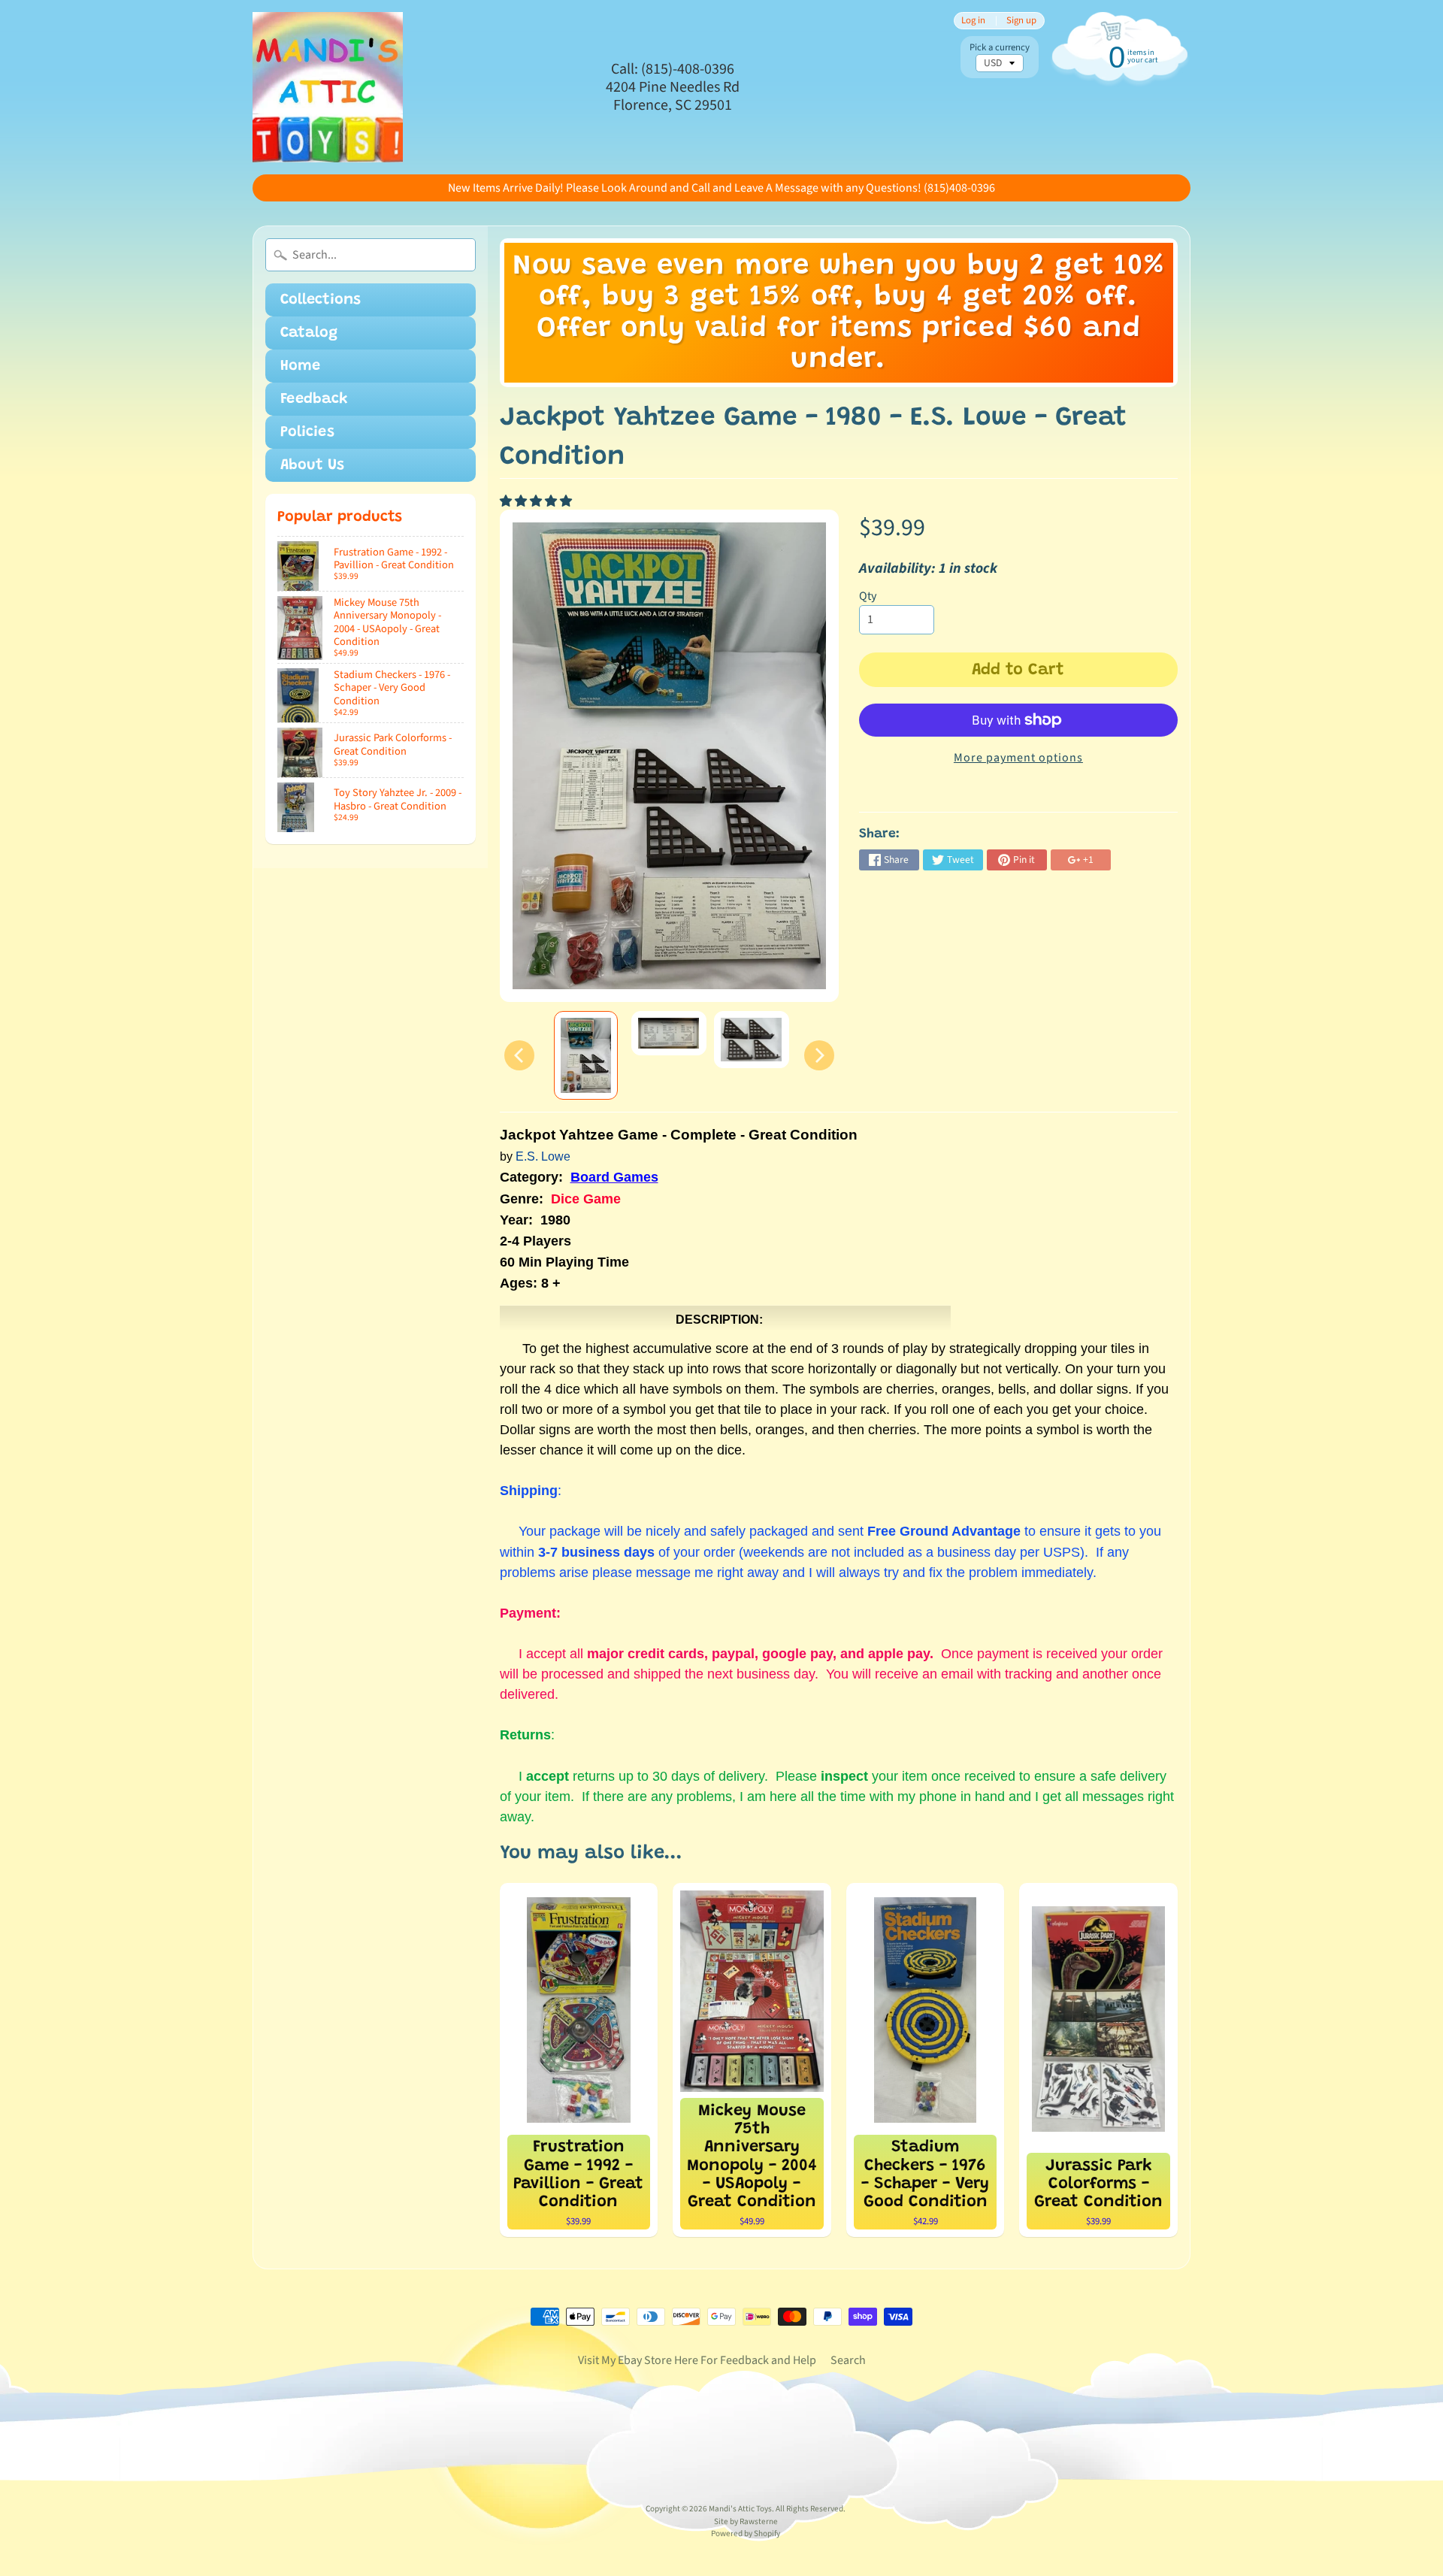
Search (848, 2360)
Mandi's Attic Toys (740, 2509)
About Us (312, 465)
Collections (321, 300)
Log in (973, 21)
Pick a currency (1000, 48)
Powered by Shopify (746, 2534)
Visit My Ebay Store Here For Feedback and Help (697, 2360)
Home (300, 366)
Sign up (1021, 21)
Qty (868, 596)
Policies (307, 432)
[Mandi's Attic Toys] (328, 87)
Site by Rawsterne (746, 2522)
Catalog (309, 333)
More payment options (1018, 758)
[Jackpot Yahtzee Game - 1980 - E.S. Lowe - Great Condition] (586, 1055)
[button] (537, 501)
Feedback (314, 399)
